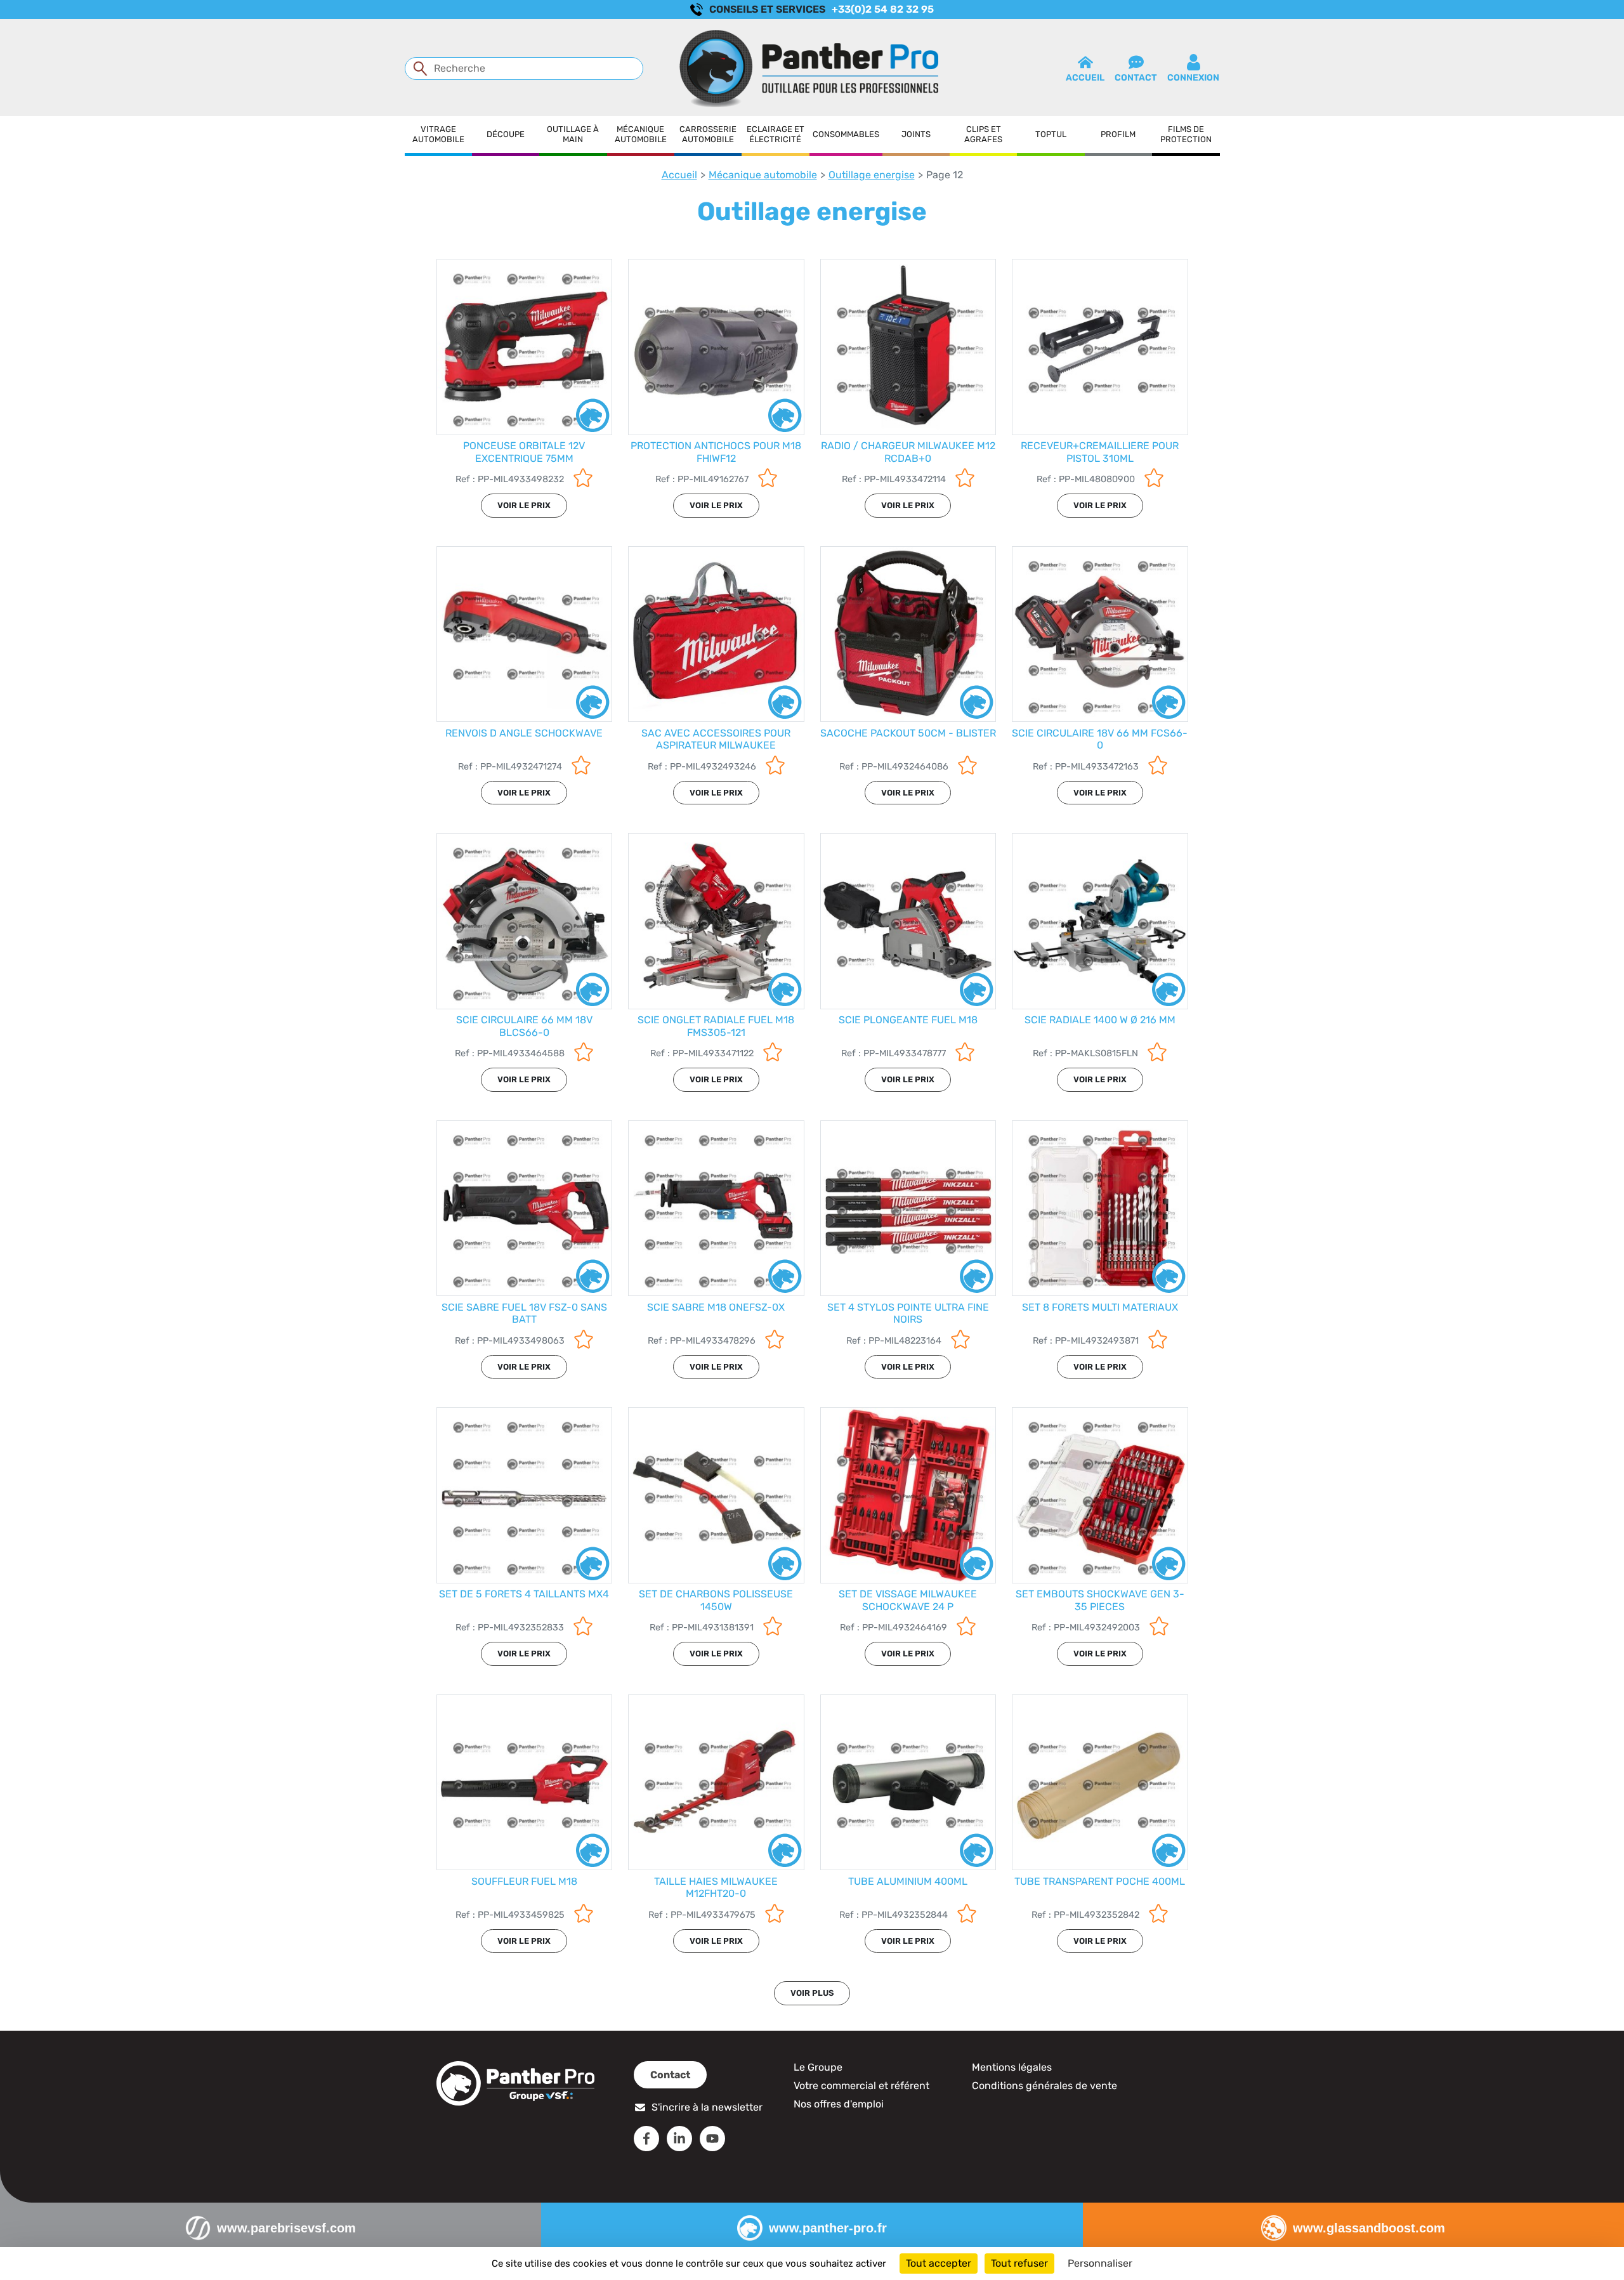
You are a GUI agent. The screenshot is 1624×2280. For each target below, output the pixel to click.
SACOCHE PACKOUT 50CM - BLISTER (908, 733)
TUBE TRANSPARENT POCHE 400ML (1100, 1881)
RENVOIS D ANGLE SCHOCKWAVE (524, 733)
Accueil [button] (1085, 78)
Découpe (506, 134)
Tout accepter (939, 2263)
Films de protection (1186, 134)
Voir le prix (524, 505)
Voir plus (812, 1993)
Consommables (846, 134)
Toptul (1051, 134)
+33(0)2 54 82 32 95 (883, 9)
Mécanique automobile (641, 134)
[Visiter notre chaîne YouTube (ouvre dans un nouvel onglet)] (712, 2139)
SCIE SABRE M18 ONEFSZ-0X (716, 1307)
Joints (916, 134)
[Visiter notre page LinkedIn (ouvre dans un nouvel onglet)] (679, 2139)
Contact (670, 2075)
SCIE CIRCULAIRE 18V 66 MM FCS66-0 (1100, 739)
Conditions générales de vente (1044, 2086)
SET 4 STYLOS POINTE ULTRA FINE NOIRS (908, 1313)
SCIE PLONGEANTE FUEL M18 (908, 1020)
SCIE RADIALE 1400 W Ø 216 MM (1100, 1020)
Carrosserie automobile (708, 134)
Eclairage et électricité (776, 134)
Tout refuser (1019, 2263)
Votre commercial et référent (861, 2086)
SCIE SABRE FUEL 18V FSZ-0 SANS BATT (524, 1313)
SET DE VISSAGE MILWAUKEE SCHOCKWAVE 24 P (908, 1600)
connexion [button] (1193, 78)
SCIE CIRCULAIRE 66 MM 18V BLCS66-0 (524, 1026)
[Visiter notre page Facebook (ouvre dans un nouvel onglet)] (646, 2139)
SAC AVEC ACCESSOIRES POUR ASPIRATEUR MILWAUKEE (716, 739)
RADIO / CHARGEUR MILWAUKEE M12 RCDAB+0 (908, 452)
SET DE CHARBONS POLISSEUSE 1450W (716, 1600)
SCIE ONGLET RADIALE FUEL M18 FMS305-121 (716, 1026)
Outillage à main (573, 134)
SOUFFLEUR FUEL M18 (524, 1881)
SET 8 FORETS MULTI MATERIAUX (1100, 1307)
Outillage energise (872, 175)
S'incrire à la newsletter (707, 2107)
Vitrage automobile (438, 134)
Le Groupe (818, 2067)
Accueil (679, 175)
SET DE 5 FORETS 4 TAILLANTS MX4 (524, 1594)
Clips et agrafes (983, 134)
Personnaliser (1100, 2263)
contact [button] (1136, 78)
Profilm (1118, 134)
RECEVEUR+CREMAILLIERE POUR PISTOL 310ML (1100, 452)
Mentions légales (1012, 2067)
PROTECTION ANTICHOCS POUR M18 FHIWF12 (716, 452)
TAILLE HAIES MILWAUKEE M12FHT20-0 (716, 1887)
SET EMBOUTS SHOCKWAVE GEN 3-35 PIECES (1100, 1600)
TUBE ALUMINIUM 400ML (908, 1881)
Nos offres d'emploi (839, 2104)
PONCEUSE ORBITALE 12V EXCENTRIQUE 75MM (524, 452)
